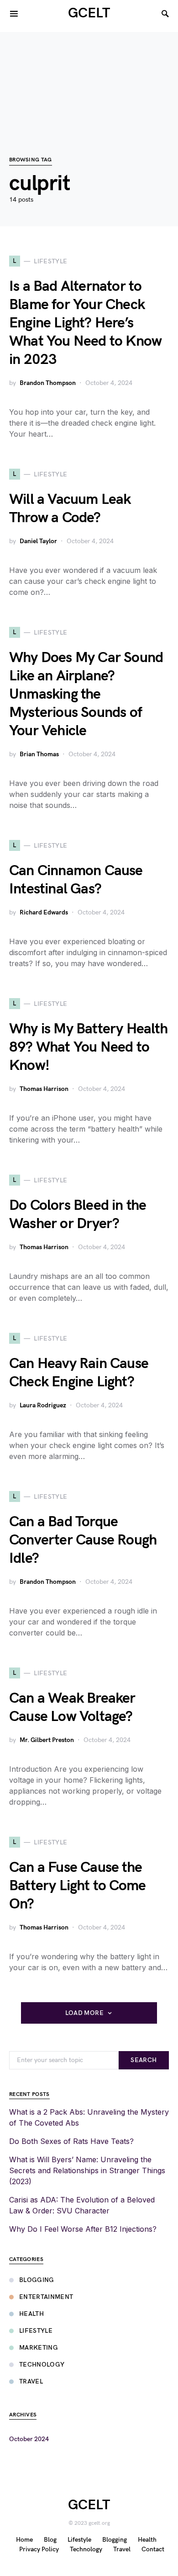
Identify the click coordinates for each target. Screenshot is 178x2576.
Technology (42, 2365)
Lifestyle (36, 2331)
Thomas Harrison (44, 1089)
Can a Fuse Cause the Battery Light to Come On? (77, 1886)
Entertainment (46, 2297)
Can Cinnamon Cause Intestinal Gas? (76, 880)
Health (31, 2314)
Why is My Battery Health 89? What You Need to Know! (88, 1047)
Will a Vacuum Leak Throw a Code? (70, 509)
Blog (50, 2540)
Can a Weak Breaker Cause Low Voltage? (72, 1708)
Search (144, 2060)
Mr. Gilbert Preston (47, 1740)
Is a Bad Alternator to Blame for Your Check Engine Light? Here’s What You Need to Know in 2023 (85, 323)
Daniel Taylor (38, 541)
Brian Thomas (39, 754)
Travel (31, 2381)
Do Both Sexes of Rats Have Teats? (71, 2141)
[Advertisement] (89, 79)
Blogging (37, 2280)
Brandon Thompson (48, 383)
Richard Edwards (44, 912)
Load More (84, 2013)
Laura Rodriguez (43, 1405)
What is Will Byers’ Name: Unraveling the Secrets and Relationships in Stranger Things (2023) (87, 2170)
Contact (153, 2549)
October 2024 (29, 2439)
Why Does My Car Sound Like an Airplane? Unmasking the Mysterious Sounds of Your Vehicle (86, 694)
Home (24, 2540)
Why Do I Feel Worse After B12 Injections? (83, 2229)
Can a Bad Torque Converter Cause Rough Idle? (83, 1540)
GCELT (89, 13)
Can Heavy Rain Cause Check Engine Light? (79, 1373)
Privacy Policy (39, 2549)
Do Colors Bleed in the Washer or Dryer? (78, 1215)
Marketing (39, 2348)
